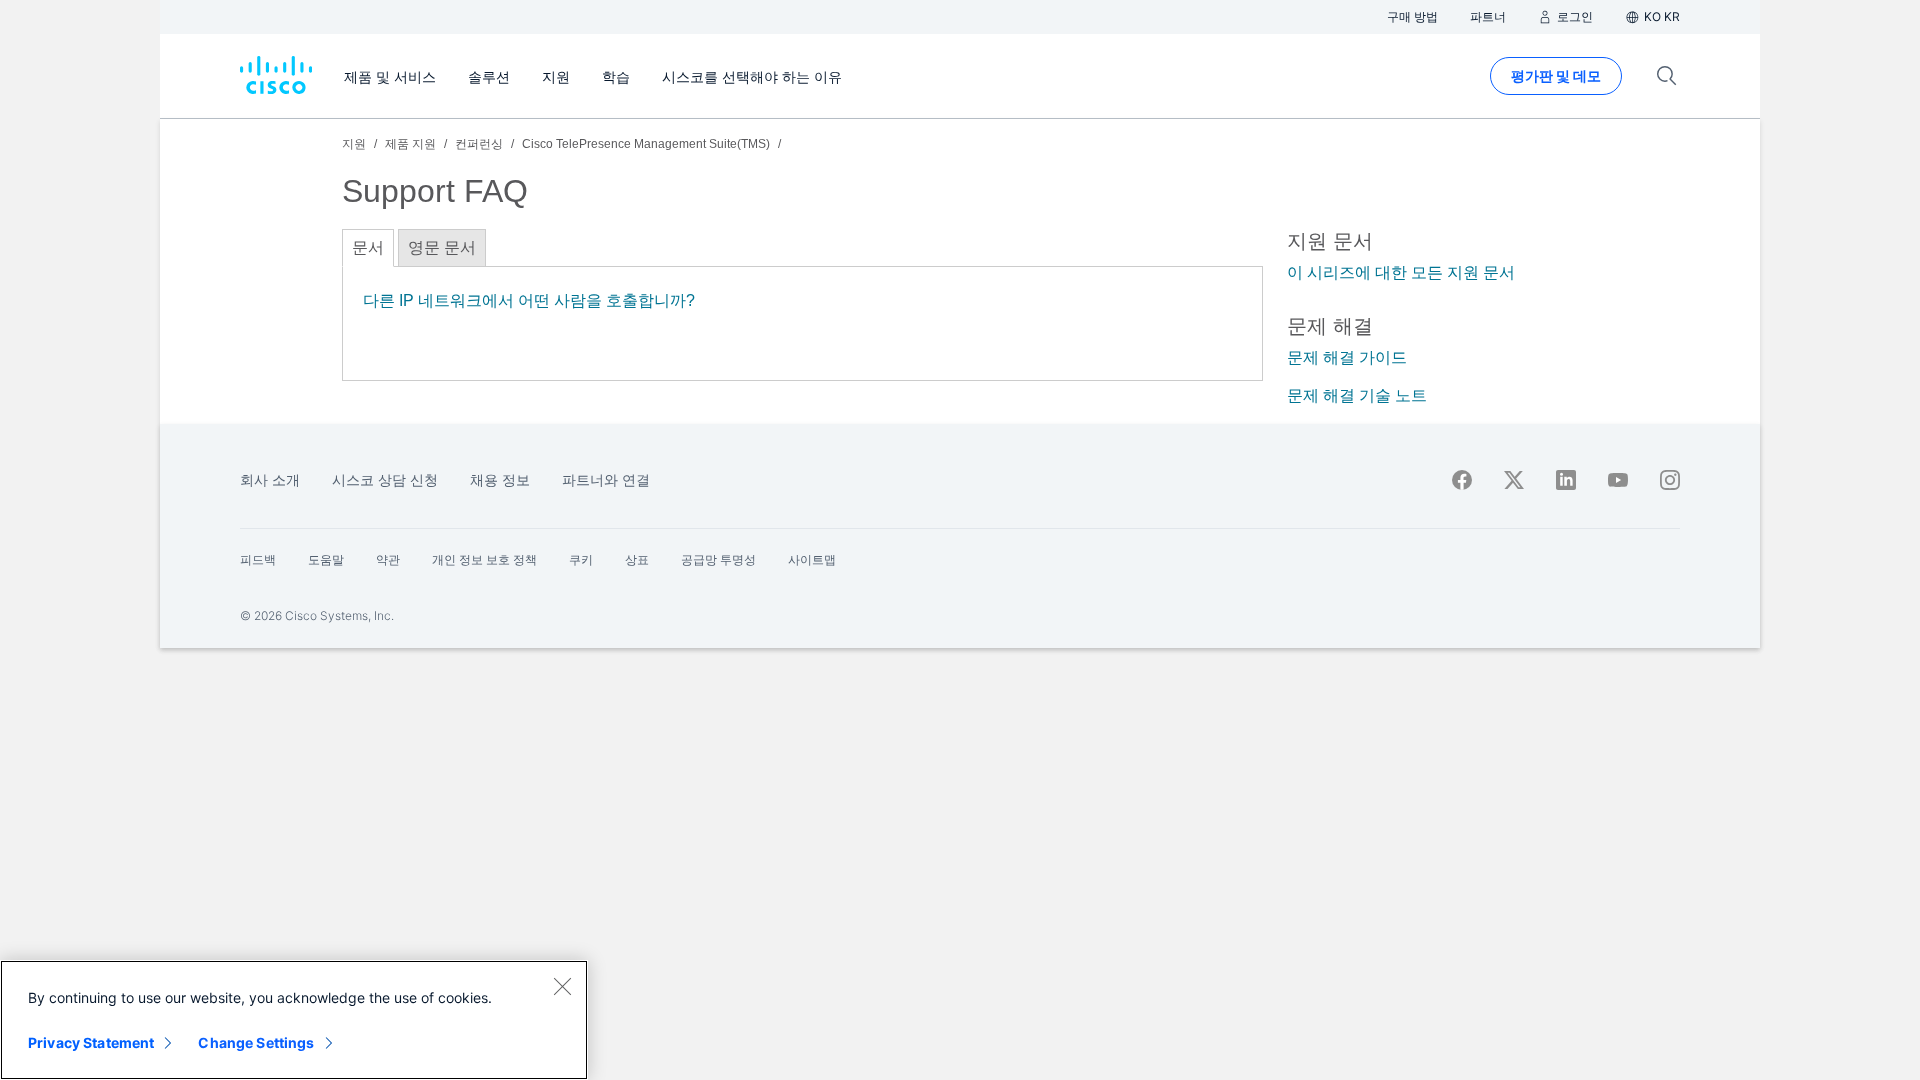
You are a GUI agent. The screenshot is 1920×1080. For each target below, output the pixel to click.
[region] (294, 1020)
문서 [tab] (368, 247)
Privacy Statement (91, 1042)
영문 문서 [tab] (442, 247)
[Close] (562, 986)
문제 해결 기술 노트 (1357, 395)
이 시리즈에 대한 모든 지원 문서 (1401, 272)
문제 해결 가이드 (1347, 357)
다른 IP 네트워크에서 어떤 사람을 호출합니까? (529, 300)
